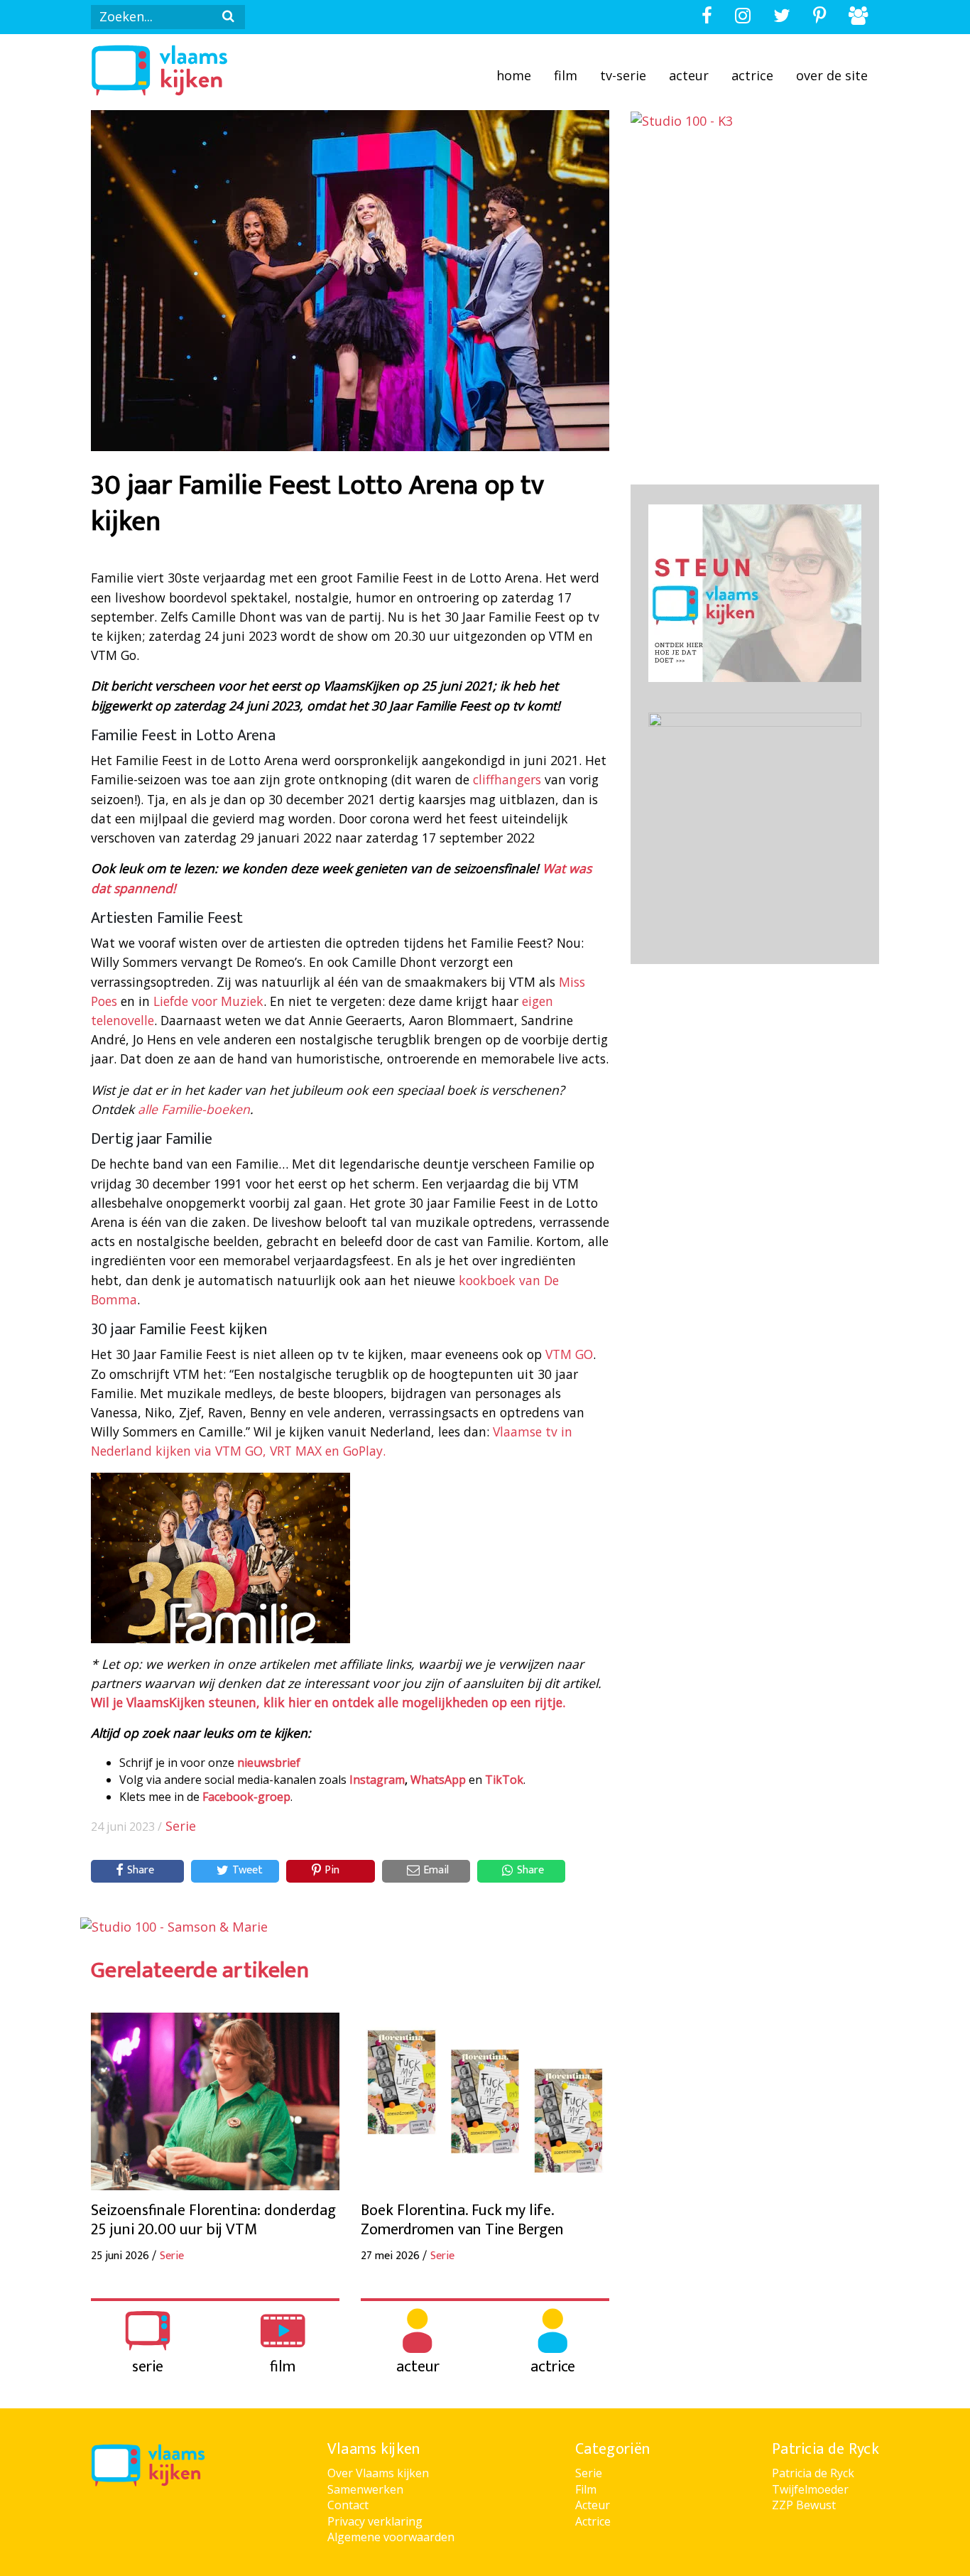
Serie (181, 1826)
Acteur (689, 75)
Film (566, 75)
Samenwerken (365, 2489)
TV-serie (623, 75)
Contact (348, 2505)
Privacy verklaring (375, 2521)
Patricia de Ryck (813, 2473)
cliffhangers (507, 779)
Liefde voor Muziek (208, 1001)
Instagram (377, 1780)
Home (514, 75)
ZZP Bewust (804, 2505)
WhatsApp (438, 1780)
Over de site (832, 75)
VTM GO (569, 1354)
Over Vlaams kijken (378, 2473)
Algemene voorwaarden (391, 2537)
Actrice (752, 75)
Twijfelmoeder (810, 2489)
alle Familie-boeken (194, 1109)
